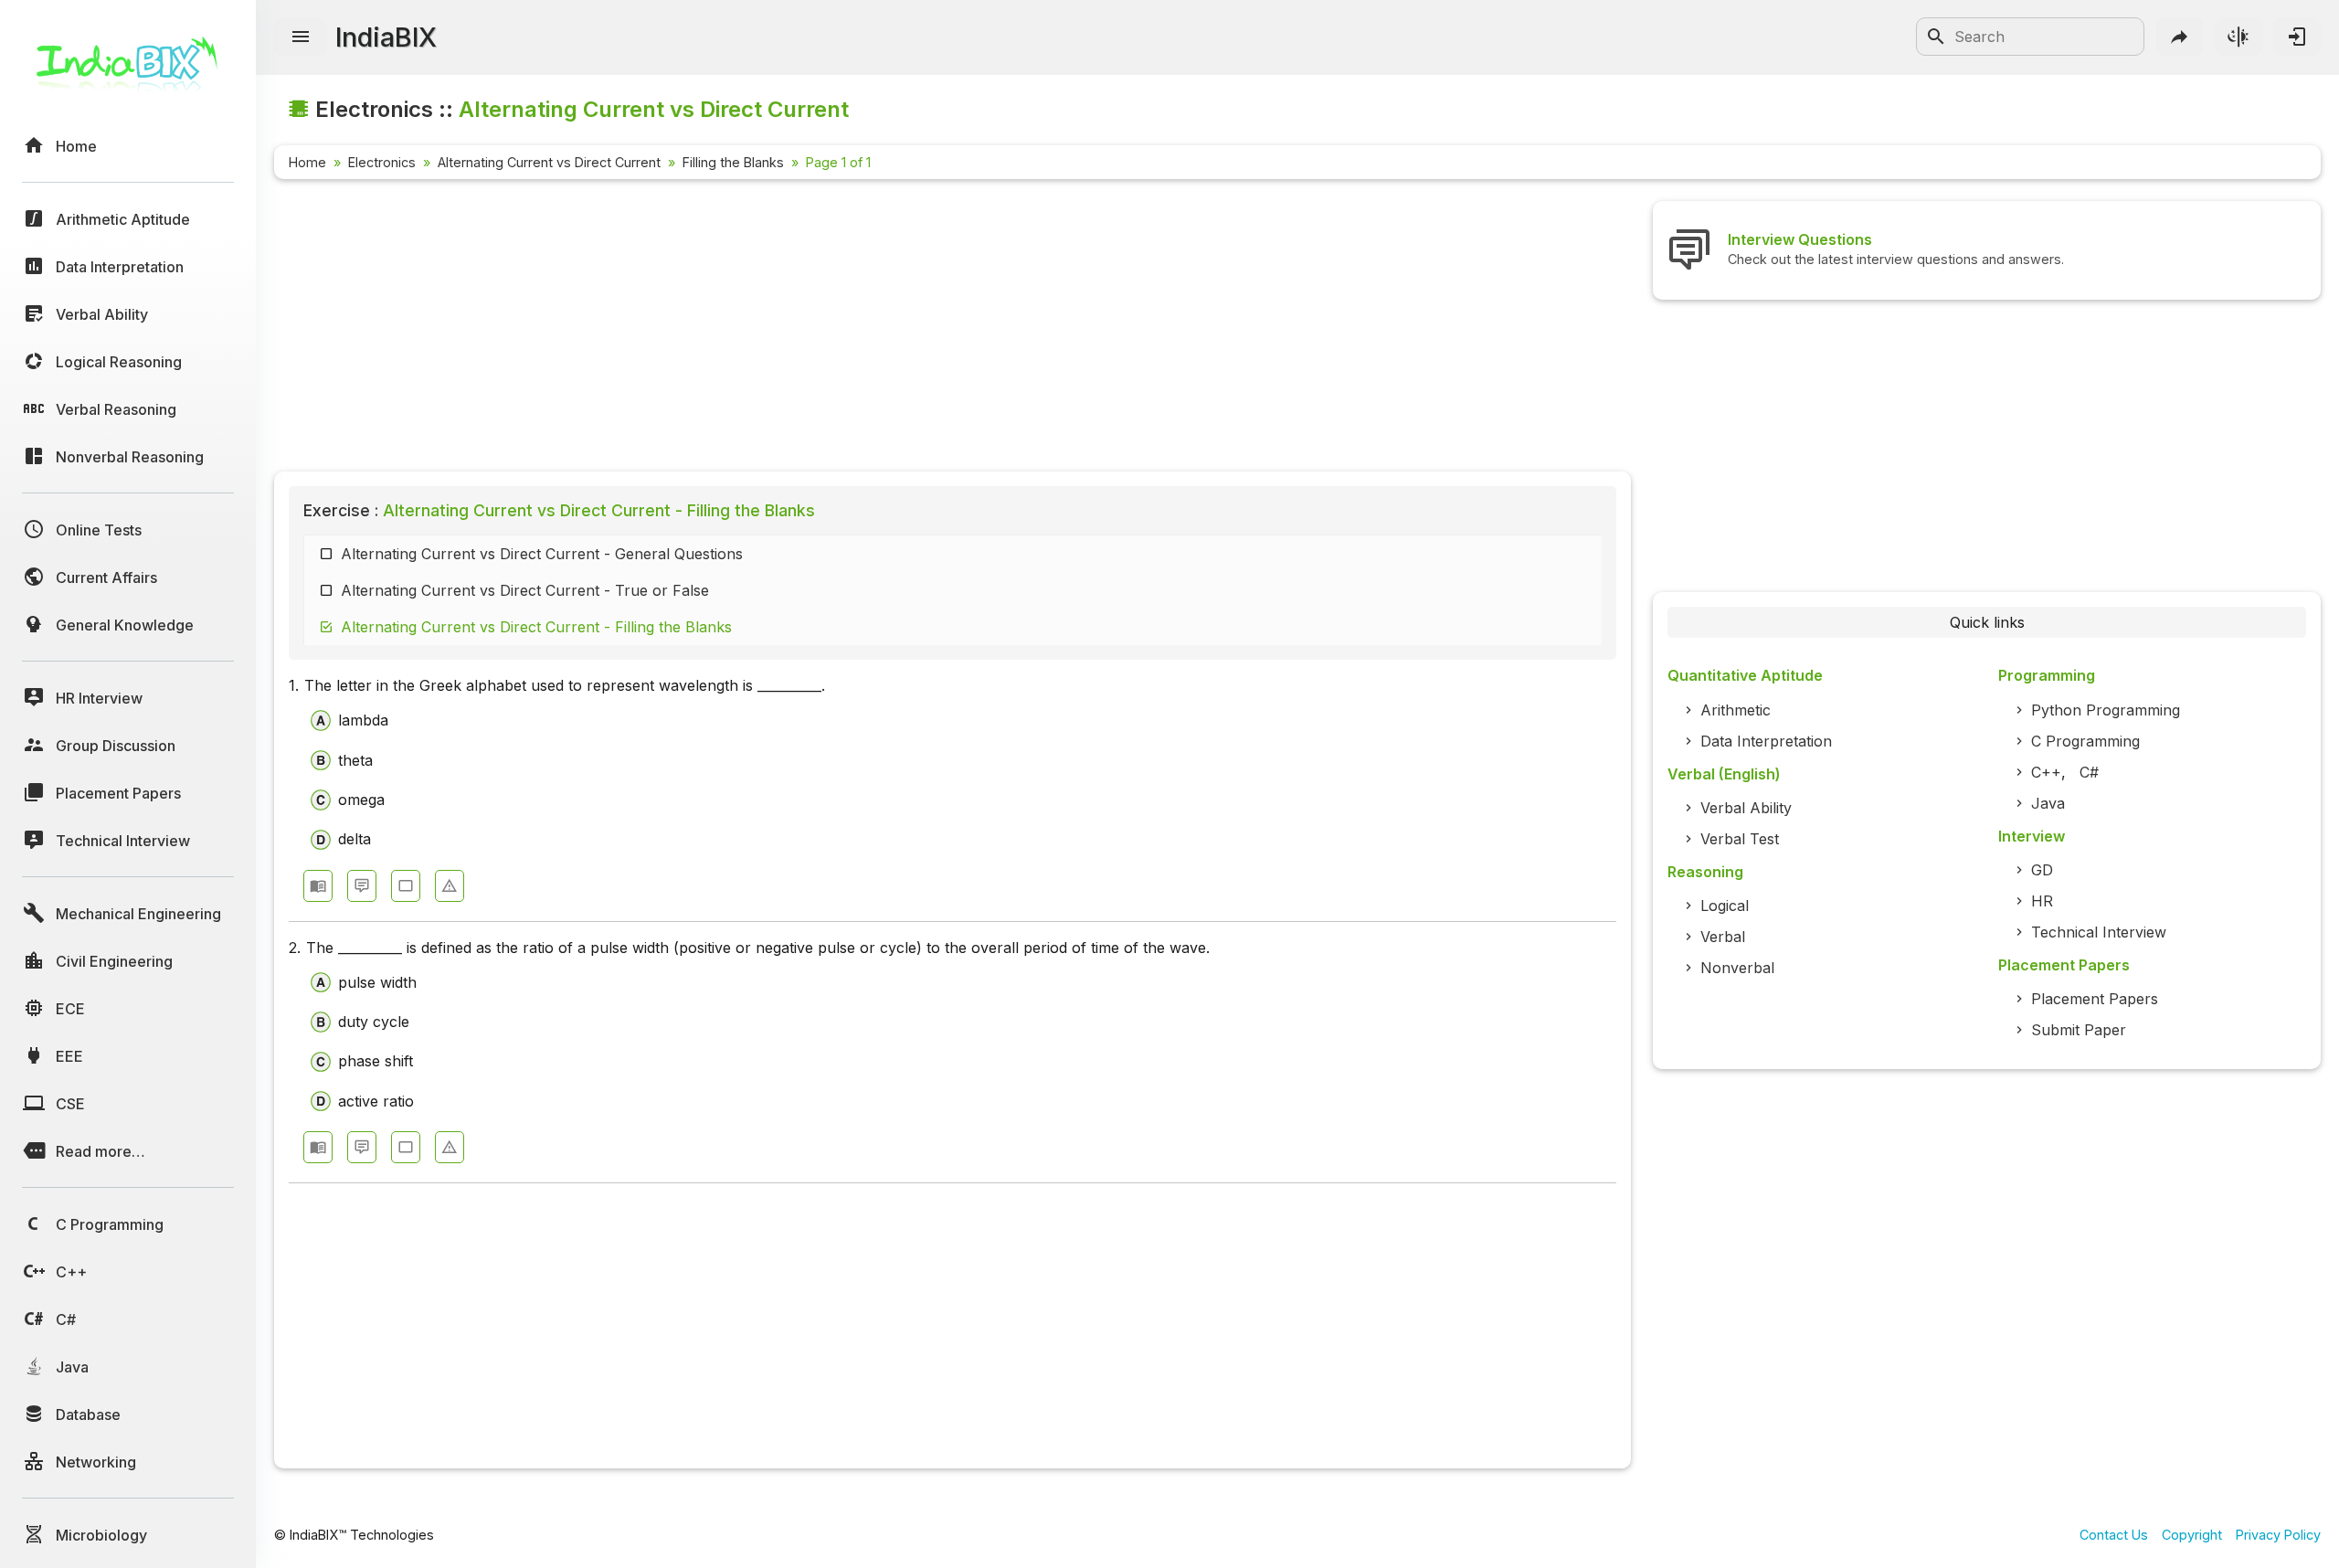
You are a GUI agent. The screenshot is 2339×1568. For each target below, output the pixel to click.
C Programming (2085, 741)
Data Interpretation (1766, 741)
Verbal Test (1740, 839)
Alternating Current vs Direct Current (549, 162)
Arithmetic (1736, 710)
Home (307, 162)
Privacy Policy (2278, 1535)
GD (2042, 870)
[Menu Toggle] (301, 37)
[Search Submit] (1936, 37)
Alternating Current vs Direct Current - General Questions (542, 554)
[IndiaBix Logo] (128, 71)
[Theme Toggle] (2238, 37)
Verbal (1723, 937)
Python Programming (2106, 710)
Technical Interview (2099, 932)
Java (2048, 803)
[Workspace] (406, 886)
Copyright (2192, 1535)
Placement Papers (2095, 999)
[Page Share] (2180, 37)
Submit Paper (2079, 1030)
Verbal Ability (1746, 808)
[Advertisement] (822, 329)
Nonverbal (1737, 968)
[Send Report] (450, 886)
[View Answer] (318, 886)
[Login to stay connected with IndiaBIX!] (2297, 37)
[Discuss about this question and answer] (362, 886)
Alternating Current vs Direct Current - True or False (525, 590)
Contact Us (2114, 1535)
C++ (2046, 772)
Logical (1725, 906)
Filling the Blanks (733, 162)
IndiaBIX (386, 37)
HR (2042, 901)
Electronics (382, 162)
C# (2089, 772)
